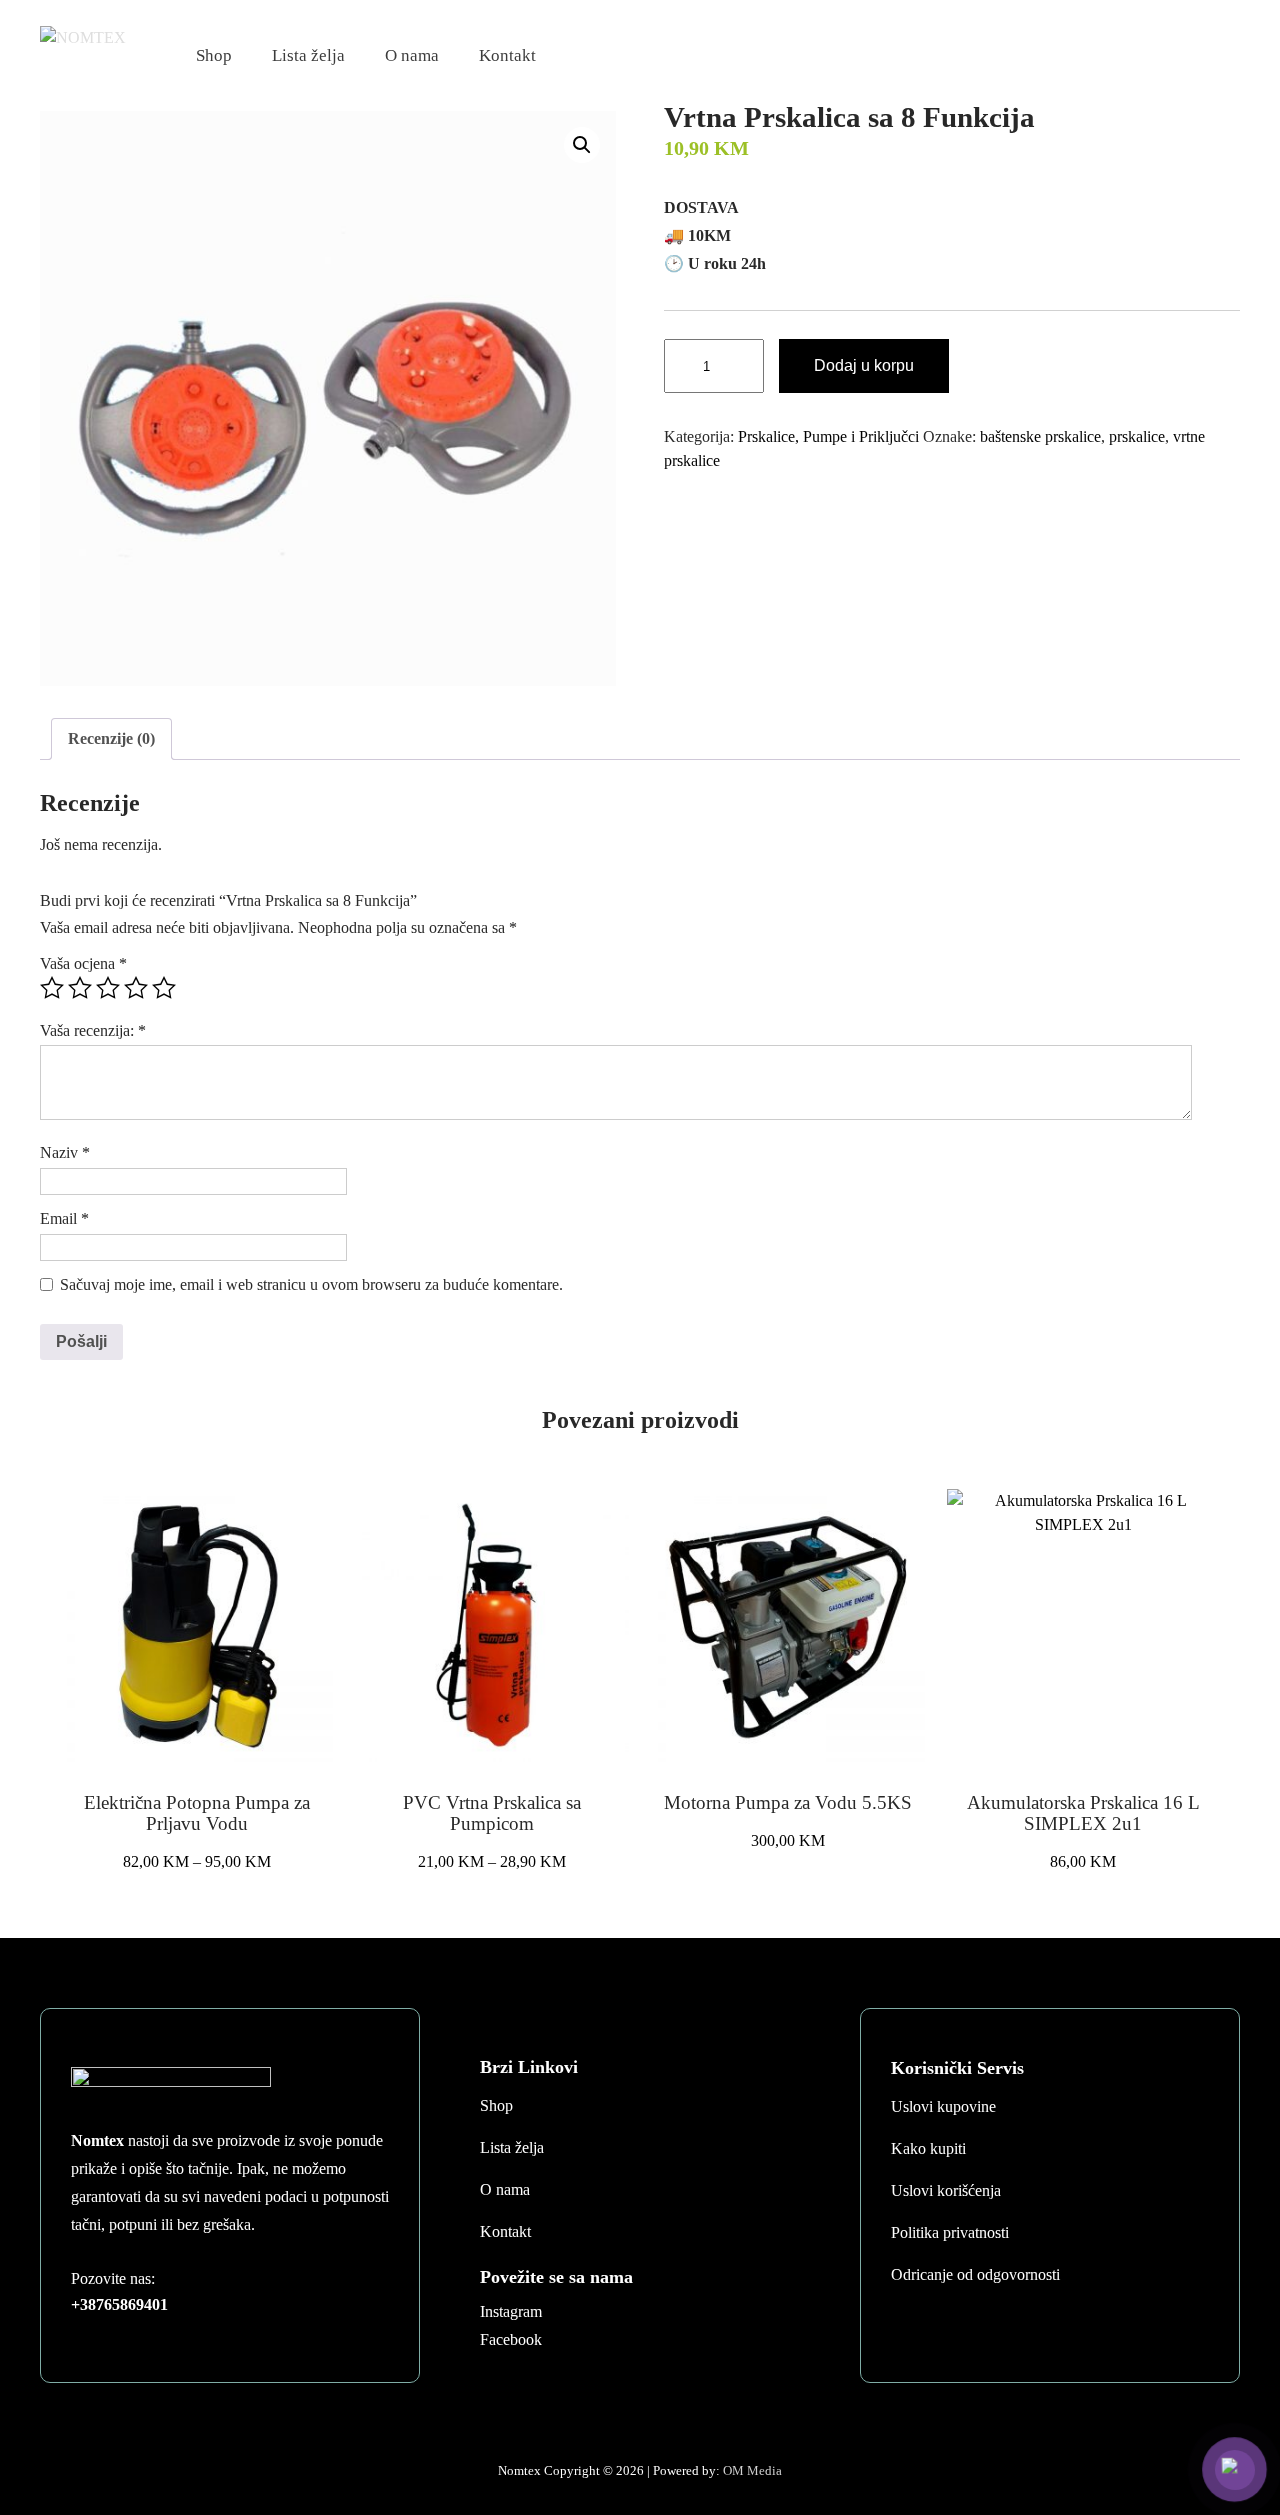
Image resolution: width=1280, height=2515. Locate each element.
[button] (582, 145)
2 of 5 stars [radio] (80, 988)
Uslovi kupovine (943, 2106)
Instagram (511, 2311)
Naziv (65, 1152)
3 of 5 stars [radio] (108, 988)
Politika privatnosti (950, 2232)
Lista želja (308, 55)
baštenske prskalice (1040, 436)
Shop (214, 55)
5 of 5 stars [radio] (164, 988)
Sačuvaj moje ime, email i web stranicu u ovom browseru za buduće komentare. (311, 1284)
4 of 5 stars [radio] (136, 988)
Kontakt (507, 55)
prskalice (1137, 436)
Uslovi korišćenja (946, 2190)
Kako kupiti (928, 2148)
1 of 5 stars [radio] (52, 988)
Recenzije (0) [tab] (111, 738)
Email (64, 1218)
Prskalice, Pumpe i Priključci (828, 436)
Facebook (511, 2339)
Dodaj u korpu (864, 365)
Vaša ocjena (83, 963)
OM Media (752, 2470)
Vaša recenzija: (93, 1030)
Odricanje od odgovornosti (975, 2274)
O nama (412, 55)
